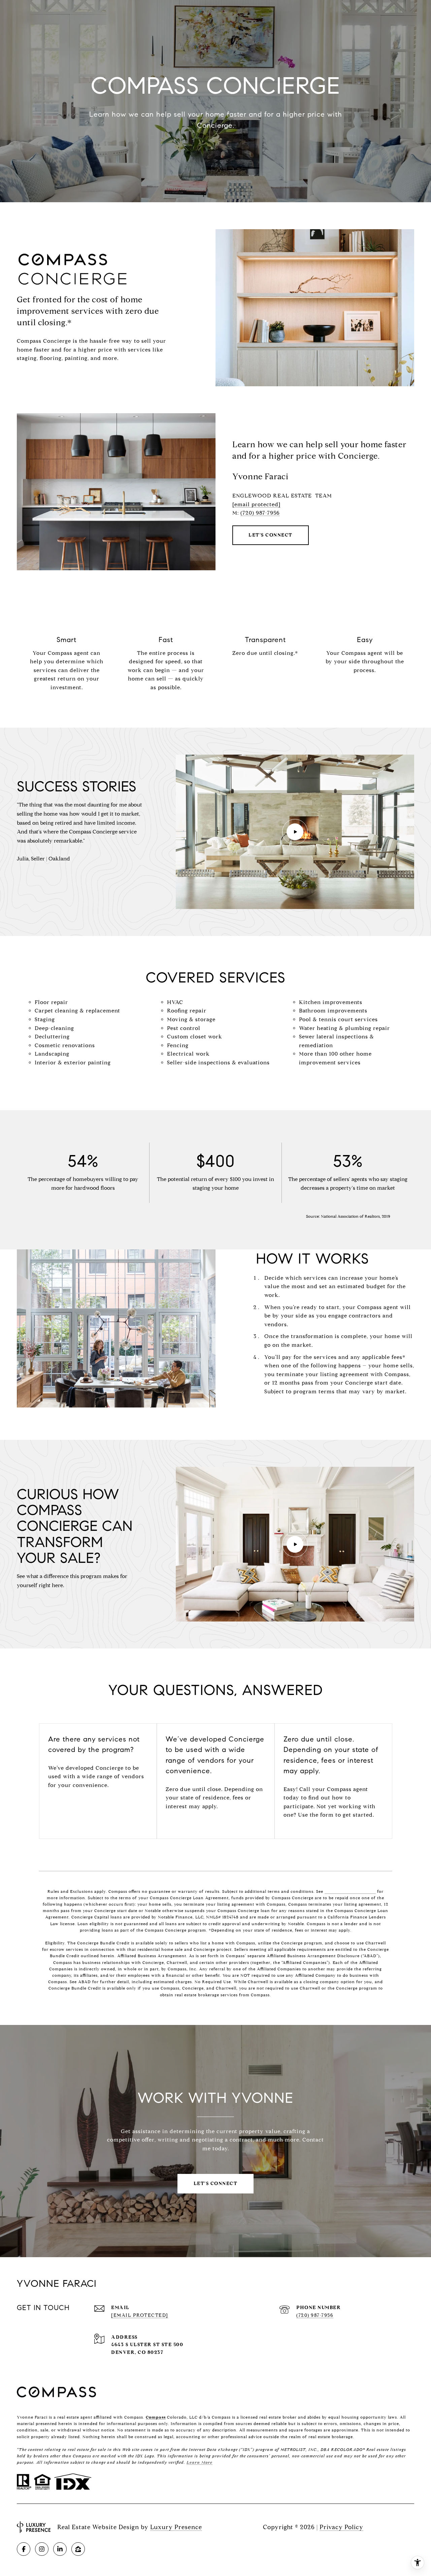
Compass (156, 2417)
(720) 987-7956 (260, 513)
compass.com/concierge (350, 1891)
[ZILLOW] (78, 2549)
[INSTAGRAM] (42, 2549)
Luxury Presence (176, 2527)
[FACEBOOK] (24, 2549)
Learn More (200, 2462)
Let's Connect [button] (271, 535)
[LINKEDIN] (60, 2549)
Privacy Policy (341, 2527)
